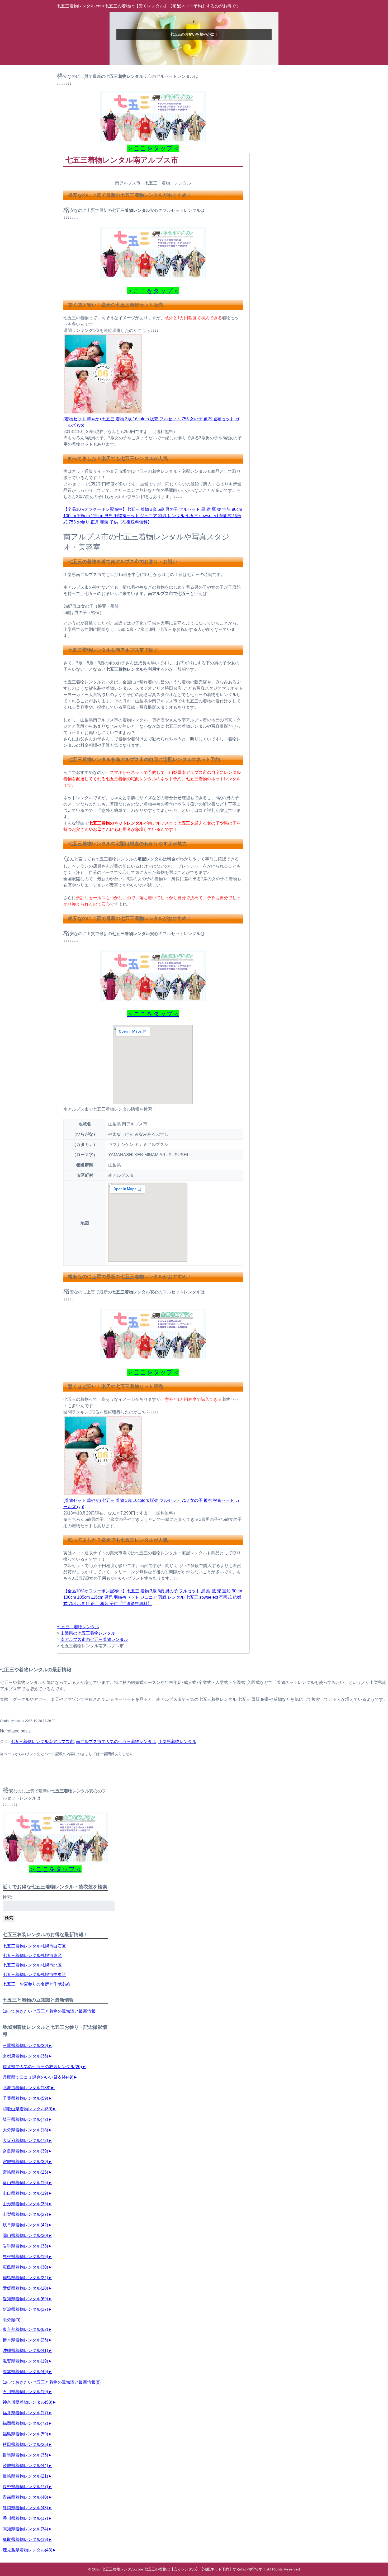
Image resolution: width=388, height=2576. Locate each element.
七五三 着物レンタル (78, 1627)
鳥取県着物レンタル (25, 2539)
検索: (7, 1897)
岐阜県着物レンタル (25, 2225)
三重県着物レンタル (25, 2046)
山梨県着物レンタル (177, 1742)
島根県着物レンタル (25, 2257)
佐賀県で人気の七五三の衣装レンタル (42, 2067)
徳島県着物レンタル (25, 2278)
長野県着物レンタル (25, 2487)
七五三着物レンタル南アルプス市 (42, 1742)
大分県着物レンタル (25, 2130)
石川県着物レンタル (25, 2392)
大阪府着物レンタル (25, 2141)
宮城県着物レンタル (25, 2162)
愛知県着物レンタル (25, 2299)
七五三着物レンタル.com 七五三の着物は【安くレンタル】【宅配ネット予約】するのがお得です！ (150, 6)
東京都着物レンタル (25, 2329)
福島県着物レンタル (25, 2434)
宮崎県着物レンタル (25, 2172)
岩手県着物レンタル (25, 2246)
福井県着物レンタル (25, 2413)
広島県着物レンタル (25, 2267)
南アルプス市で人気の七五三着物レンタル (116, 1742)
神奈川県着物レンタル (27, 2402)
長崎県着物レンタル (25, 2476)
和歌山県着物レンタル (27, 2109)
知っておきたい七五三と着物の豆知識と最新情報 (49, 2011)
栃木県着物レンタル (25, 2340)
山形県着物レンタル (25, 2204)
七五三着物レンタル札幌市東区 (32, 1956)
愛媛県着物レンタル (25, 2288)
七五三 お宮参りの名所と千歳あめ (36, 1984)
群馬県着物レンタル (25, 2455)
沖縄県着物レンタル (25, 2351)
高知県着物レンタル (25, 2529)
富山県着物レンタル (25, 2183)
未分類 (11, 2320)
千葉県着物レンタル (25, 2098)
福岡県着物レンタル (25, 2423)
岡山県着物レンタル (25, 2235)
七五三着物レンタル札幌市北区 (32, 1965)
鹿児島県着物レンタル (27, 2550)
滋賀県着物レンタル (25, 2361)
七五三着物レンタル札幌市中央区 (34, 1975)
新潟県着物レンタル (25, 2309)
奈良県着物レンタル (25, 2151)
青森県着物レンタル (25, 2497)
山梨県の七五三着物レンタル (88, 1633)
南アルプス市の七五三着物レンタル (94, 1639)
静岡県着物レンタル (25, 2508)
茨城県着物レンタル (25, 2466)
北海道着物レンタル (27, 2088)
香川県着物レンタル (25, 2518)
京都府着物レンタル (25, 2056)
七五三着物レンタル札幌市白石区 (34, 1946)
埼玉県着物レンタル (25, 2119)
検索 (9, 1918)
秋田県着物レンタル (25, 2444)
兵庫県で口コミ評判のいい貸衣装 (38, 2077)
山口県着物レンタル (25, 2193)
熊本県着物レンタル (25, 2372)
